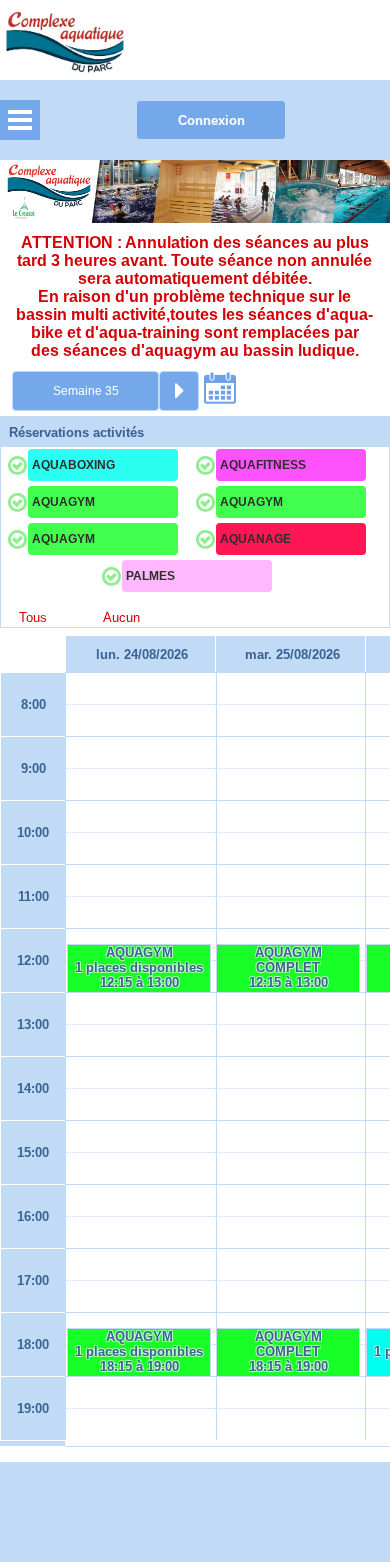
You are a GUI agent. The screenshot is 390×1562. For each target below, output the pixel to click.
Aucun (121, 618)
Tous (33, 618)
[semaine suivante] (179, 391)
